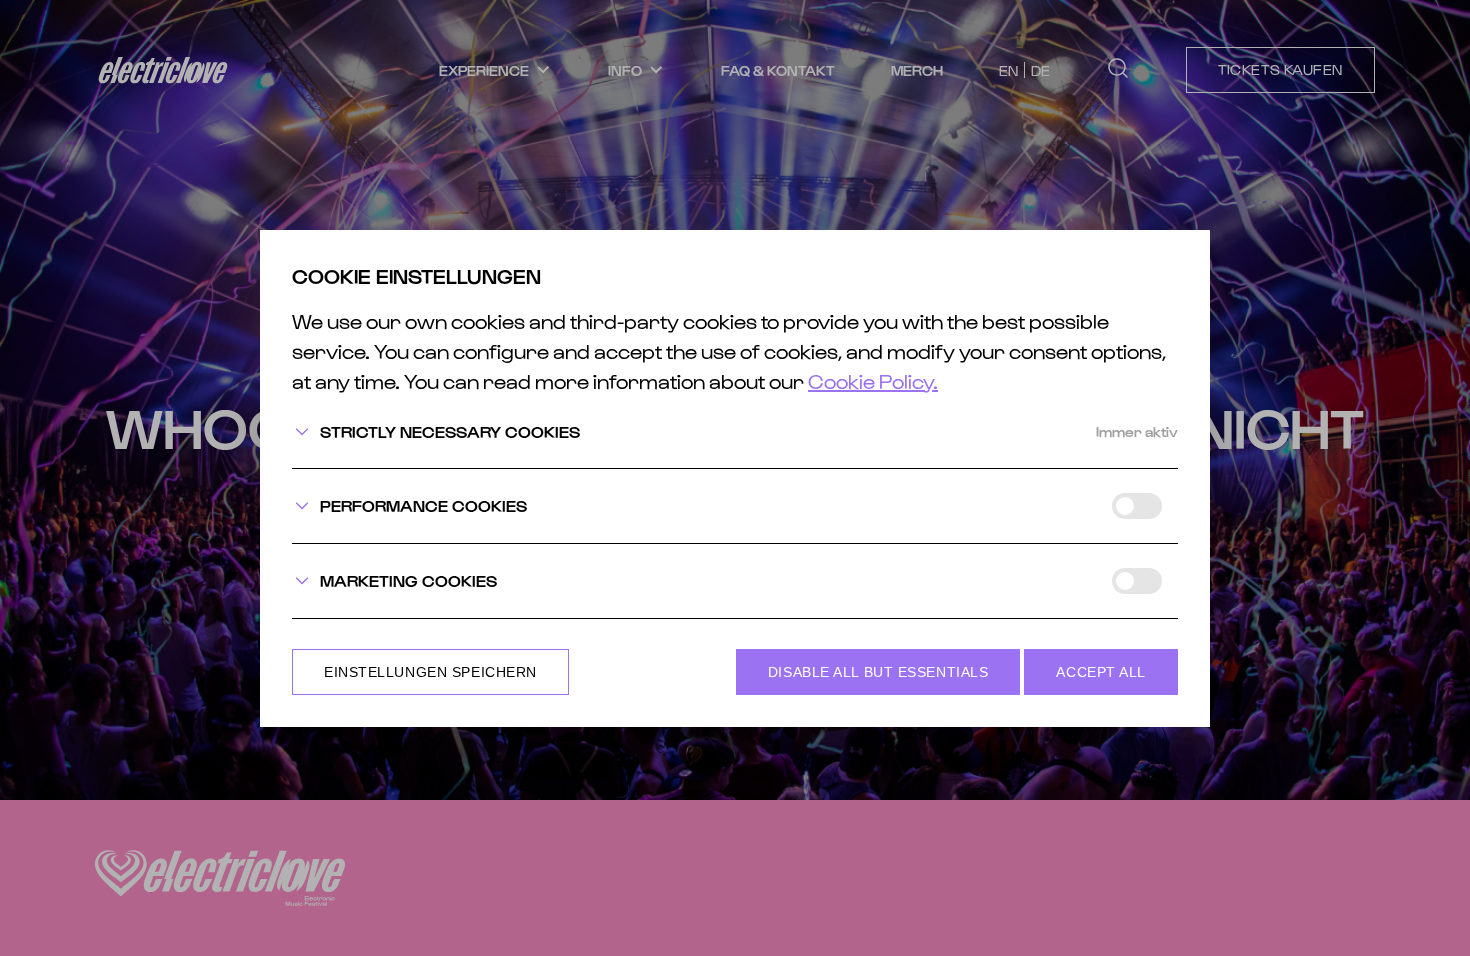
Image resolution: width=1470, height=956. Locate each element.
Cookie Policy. (873, 381)
